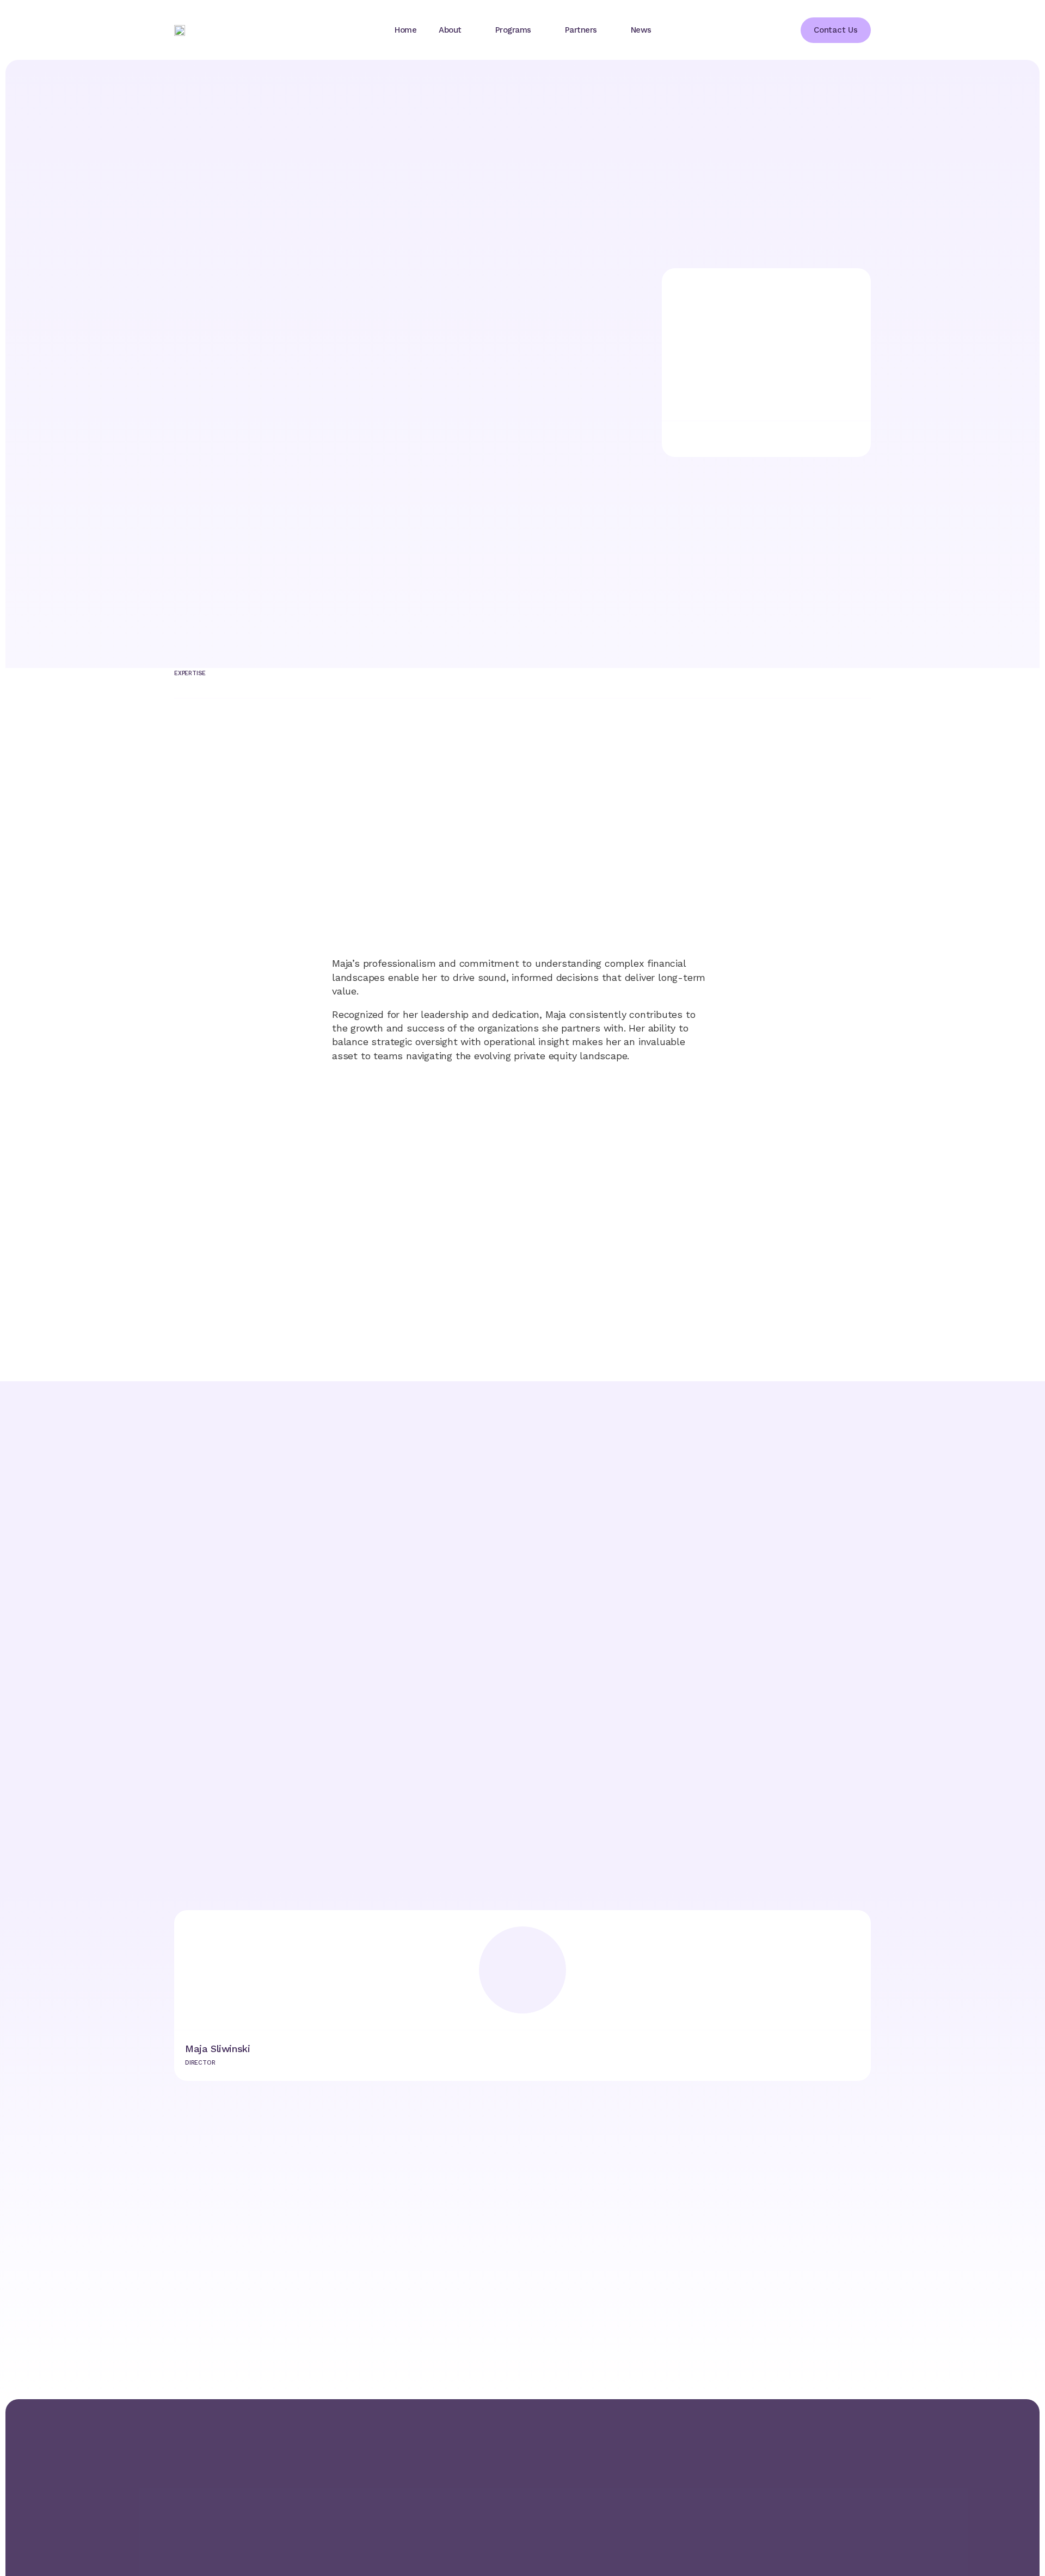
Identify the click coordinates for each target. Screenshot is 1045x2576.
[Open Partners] (606, 30)
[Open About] (471, 30)
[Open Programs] (540, 30)
